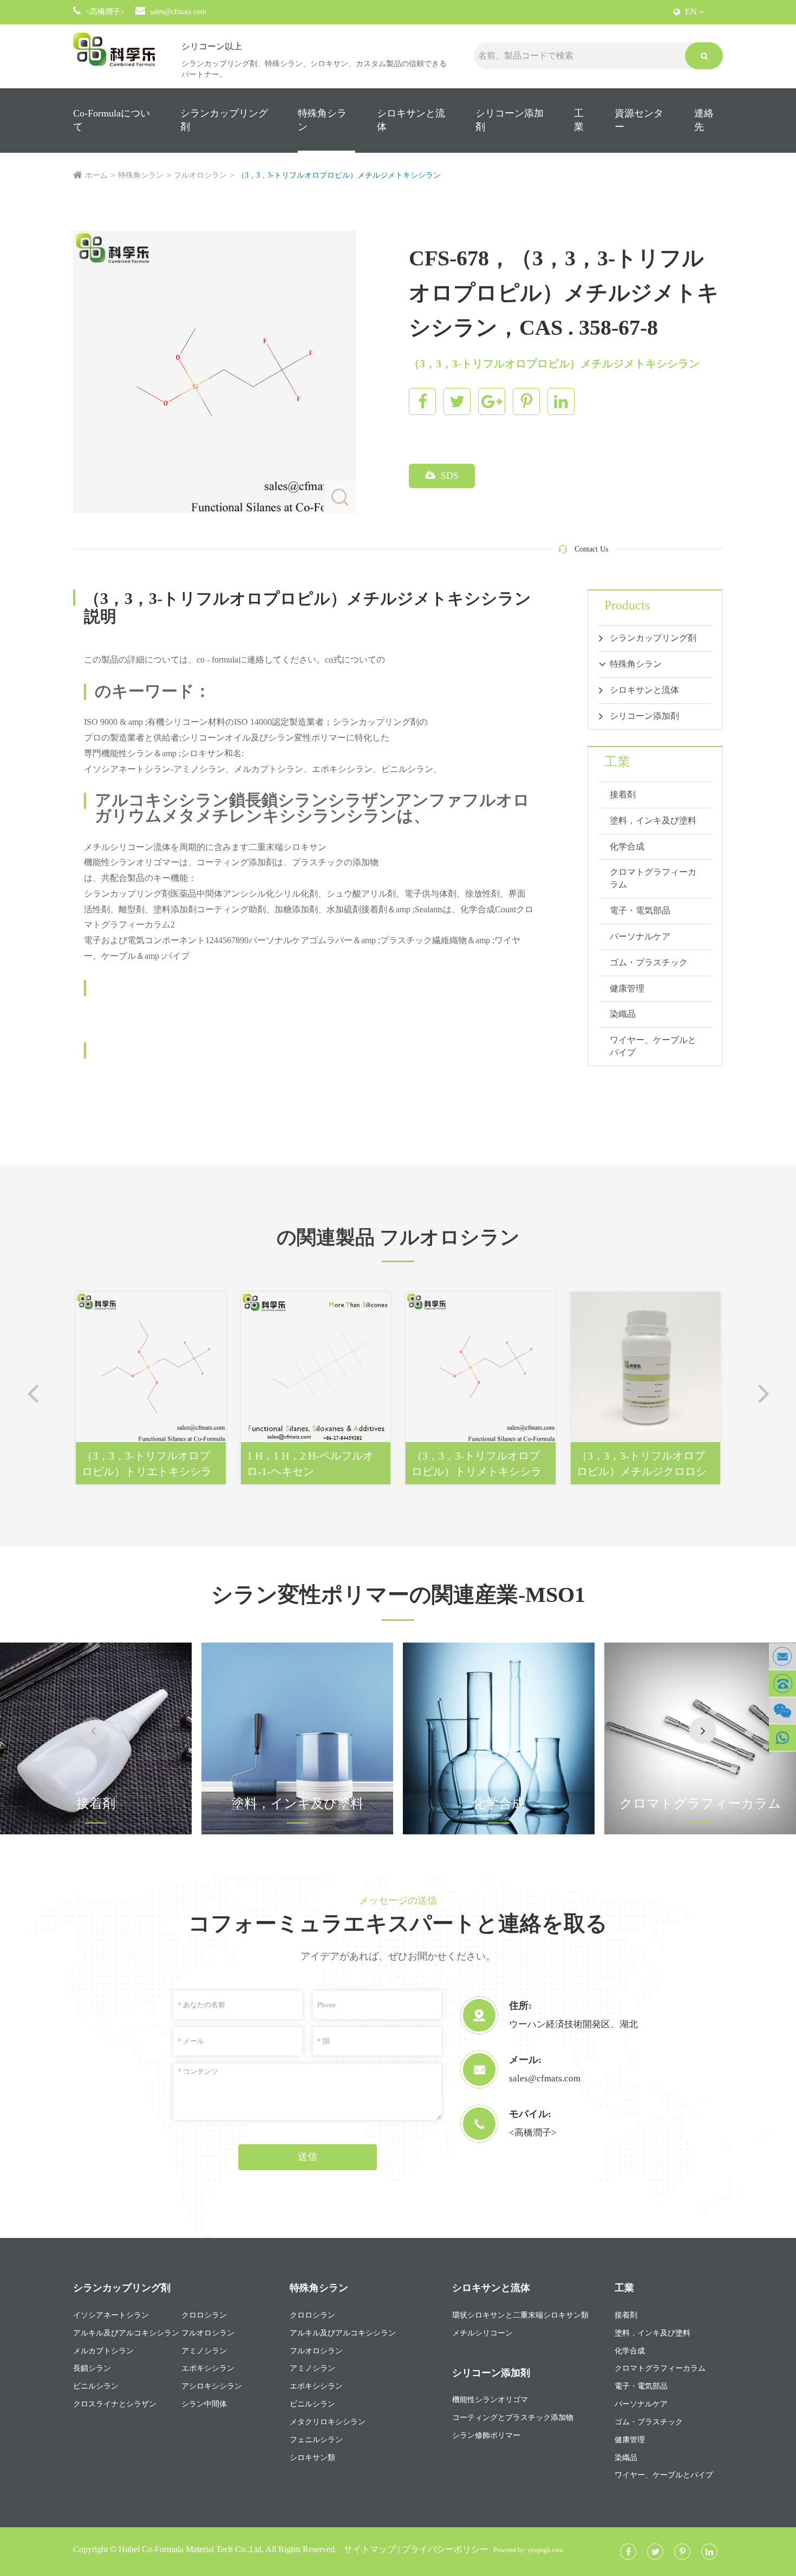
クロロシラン (204, 2315)
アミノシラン (204, 2351)
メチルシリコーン (482, 2333)
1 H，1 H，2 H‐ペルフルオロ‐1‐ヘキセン (310, 1464)
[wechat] (782, 1711)
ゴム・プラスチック (649, 962)
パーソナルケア (640, 936)
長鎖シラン (92, 2368)
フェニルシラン (316, 2440)
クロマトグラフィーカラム (653, 878)
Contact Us (591, 549)
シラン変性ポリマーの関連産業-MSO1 (398, 1595)
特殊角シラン (322, 120)
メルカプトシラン (103, 2351)
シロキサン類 (312, 2458)
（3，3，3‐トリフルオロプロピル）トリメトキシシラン (477, 1464)
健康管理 (627, 988)
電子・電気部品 (640, 910)
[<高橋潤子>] (782, 1683)
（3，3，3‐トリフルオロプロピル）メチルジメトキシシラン (339, 175)
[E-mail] (782, 1656)
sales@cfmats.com (178, 12)
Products (627, 605)
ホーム (96, 175)
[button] (703, 1730)
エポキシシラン (208, 2368)
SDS (448, 476)
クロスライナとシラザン (115, 2404)
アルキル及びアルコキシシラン (126, 2333)
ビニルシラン (96, 2386)
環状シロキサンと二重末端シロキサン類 (520, 2315)
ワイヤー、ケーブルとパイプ (653, 1046)
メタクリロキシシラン (328, 2422)
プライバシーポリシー (445, 2549)
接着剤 (623, 794)
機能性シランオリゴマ (490, 2400)
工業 (579, 120)
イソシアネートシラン (111, 2315)
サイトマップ (370, 2549)
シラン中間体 (204, 2404)
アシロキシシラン (212, 2386)
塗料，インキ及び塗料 (653, 820)
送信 (308, 2157)
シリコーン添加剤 (510, 120)
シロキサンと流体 (411, 120)
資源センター (639, 120)
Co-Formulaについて (112, 120)
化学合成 (627, 846)
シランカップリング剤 (224, 120)
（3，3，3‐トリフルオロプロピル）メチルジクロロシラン (642, 1464)
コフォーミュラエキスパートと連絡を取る (398, 1923)
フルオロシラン (200, 175)
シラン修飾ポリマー (486, 2435)
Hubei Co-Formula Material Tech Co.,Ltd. (191, 2549)
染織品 (623, 1014)
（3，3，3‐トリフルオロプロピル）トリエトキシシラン (147, 1464)
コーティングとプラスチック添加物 (513, 2418)
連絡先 (704, 120)
